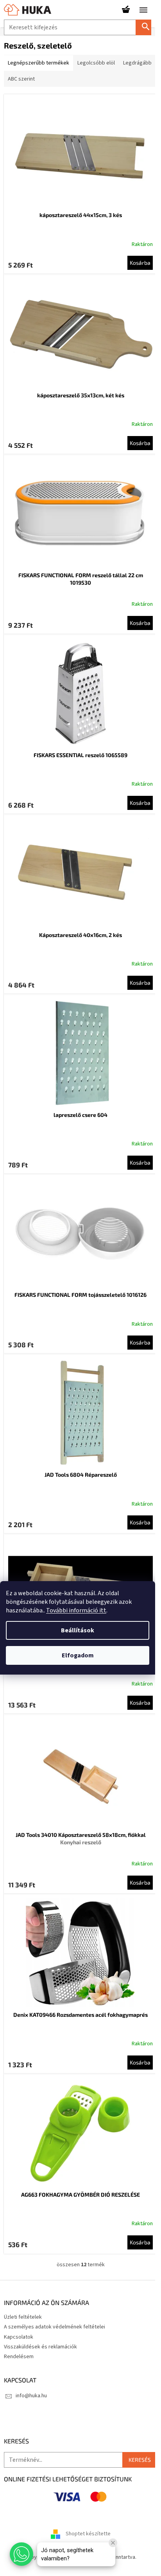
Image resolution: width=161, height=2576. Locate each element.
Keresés (147, 27)
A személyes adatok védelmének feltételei (55, 2327)
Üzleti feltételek (23, 2317)
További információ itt (76, 1610)
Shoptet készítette (88, 2534)
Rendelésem (19, 2357)
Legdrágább (137, 63)
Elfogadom (78, 1655)
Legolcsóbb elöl (96, 63)
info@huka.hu (31, 2396)
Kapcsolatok (19, 2337)
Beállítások (78, 1630)
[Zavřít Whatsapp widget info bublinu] (113, 2543)
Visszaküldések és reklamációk (40, 2347)
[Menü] (143, 10)
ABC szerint (21, 79)
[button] (21, 2554)
